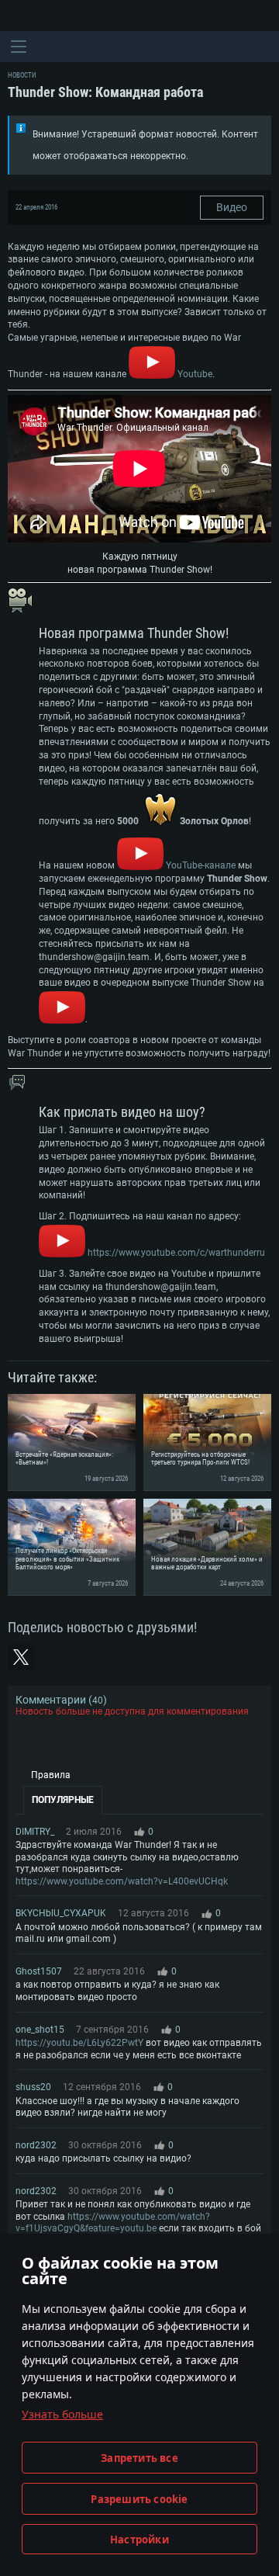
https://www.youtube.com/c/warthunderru (176, 1253)
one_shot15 (40, 2030)
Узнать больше (62, 2414)
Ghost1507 (39, 1971)
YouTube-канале (200, 865)
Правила (51, 1775)
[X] (21, 1657)
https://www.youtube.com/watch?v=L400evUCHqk (122, 1881)
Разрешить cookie (139, 2499)
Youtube (195, 374)
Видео (232, 207)
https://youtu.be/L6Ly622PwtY (79, 2043)
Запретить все (139, 2458)
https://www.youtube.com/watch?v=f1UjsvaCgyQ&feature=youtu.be (113, 2223)
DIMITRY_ (35, 1832)
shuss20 (33, 2087)
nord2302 (36, 2145)
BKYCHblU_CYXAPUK (61, 1913)
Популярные (63, 1800)
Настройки (139, 2540)
